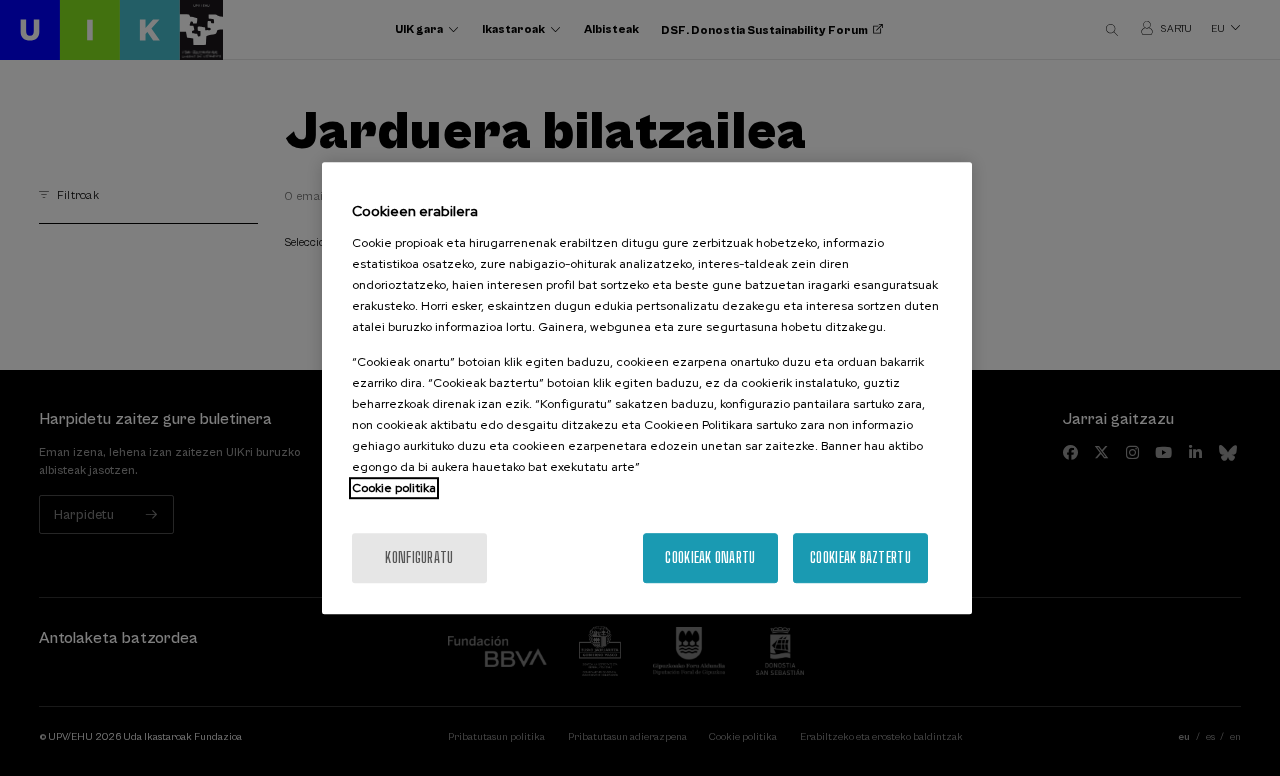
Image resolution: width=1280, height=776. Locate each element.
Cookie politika (394, 488)
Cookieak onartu (710, 557)
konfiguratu (419, 557)
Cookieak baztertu (860, 557)
